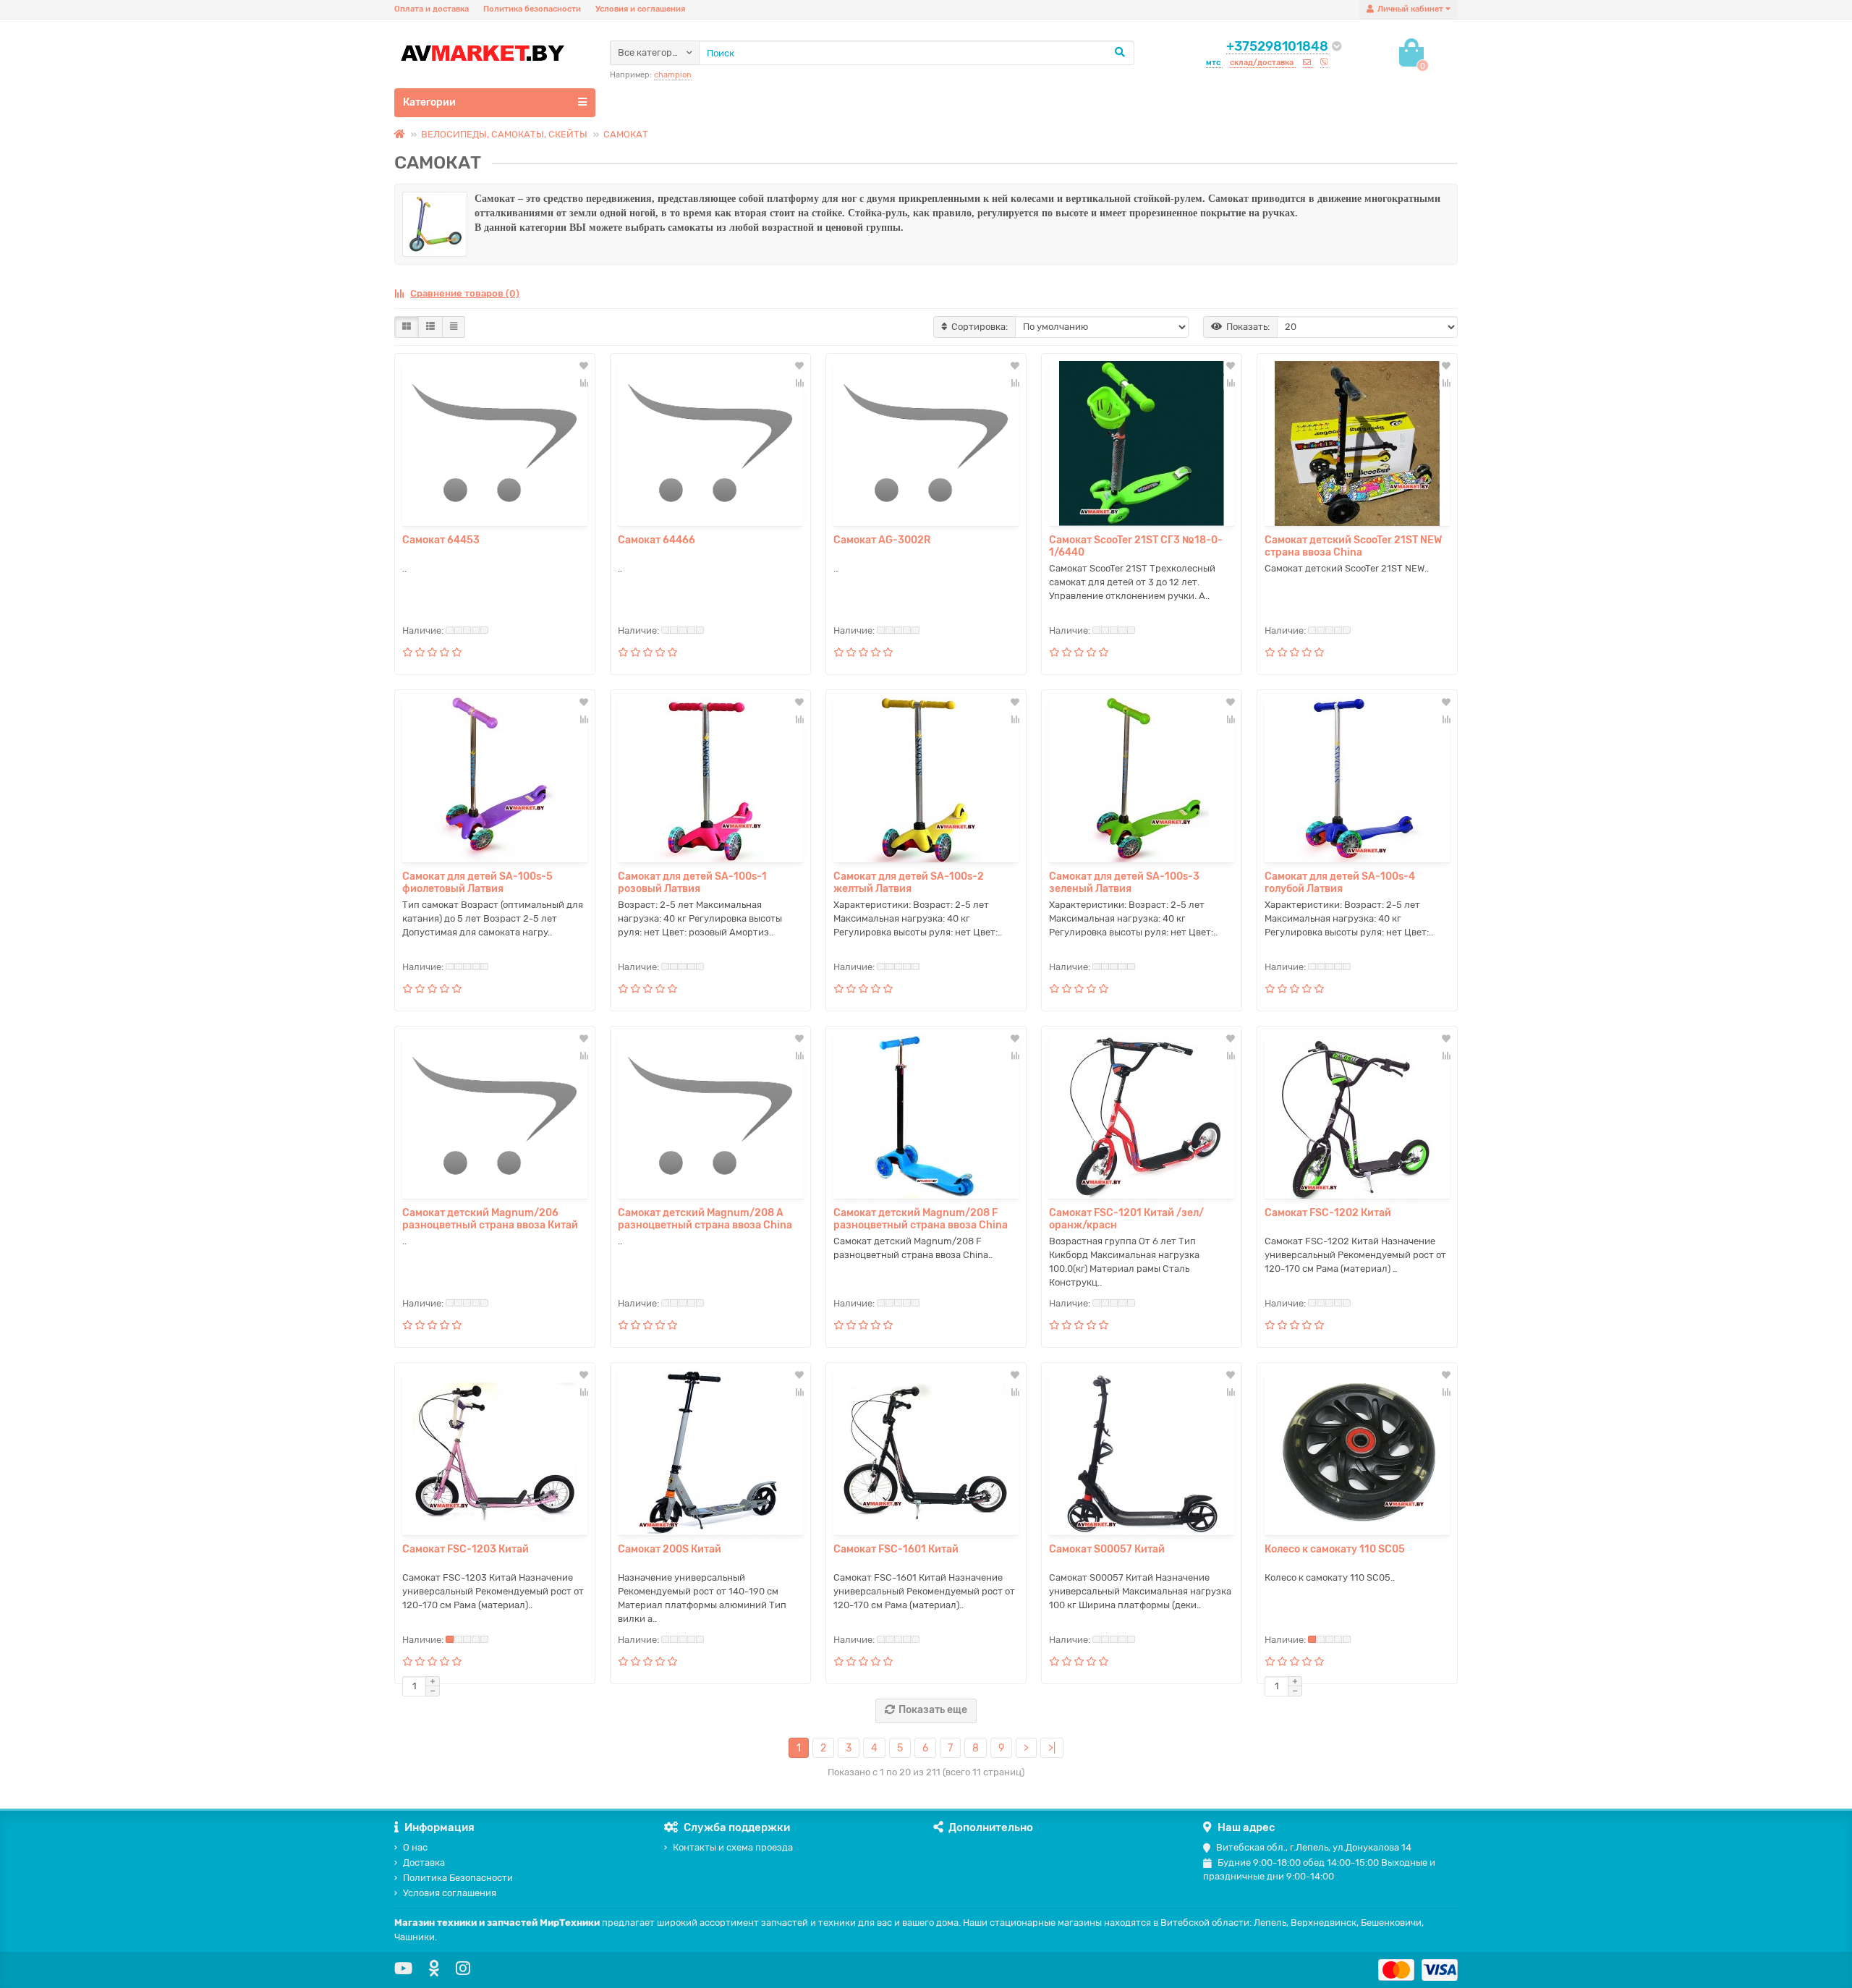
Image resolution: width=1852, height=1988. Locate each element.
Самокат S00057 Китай (1107, 1549)
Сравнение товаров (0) (465, 293)
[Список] (430, 327)
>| (1052, 1748)
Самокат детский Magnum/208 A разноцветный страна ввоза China (705, 1219)
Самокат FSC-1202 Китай (1328, 1213)
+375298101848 (1277, 46)
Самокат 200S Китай (670, 1549)
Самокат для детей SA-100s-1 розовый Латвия (692, 883)
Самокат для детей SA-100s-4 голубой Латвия (1340, 883)
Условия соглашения (450, 1893)
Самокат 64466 (657, 540)
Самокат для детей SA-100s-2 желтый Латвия (909, 883)
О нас (415, 1847)
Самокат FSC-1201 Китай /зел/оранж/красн (1126, 1219)
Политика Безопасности (458, 1878)
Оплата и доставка (432, 9)
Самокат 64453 (441, 540)
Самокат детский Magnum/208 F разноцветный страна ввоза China (921, 1219)
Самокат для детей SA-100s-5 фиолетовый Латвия (477, 883)
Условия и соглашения (640, 9)
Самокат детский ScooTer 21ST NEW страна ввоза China (1353, 546)
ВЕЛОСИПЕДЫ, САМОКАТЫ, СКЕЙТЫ (504, 134)
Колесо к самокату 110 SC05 (1335, 1549)
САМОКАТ (626, 134)
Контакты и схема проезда (733, 1847)
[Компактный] (454, 327)
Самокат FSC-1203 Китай (466, 1549)
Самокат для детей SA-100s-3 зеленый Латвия (1124, 883)
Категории (429, 102)
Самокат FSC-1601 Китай (896, 1549)
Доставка (424, 1862)
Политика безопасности (532, 9)
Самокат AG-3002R (882, 540)
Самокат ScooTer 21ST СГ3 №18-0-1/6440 (1136, 546)
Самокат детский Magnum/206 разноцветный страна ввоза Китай (490, 1219)
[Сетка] (407, 327)
